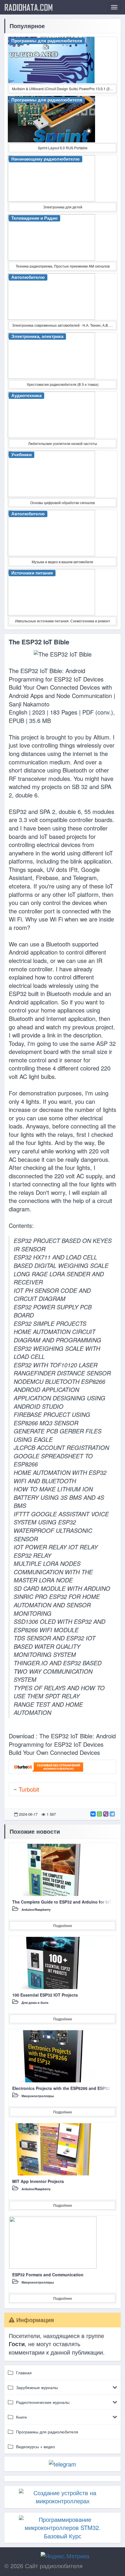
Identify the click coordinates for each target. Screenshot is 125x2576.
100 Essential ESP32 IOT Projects (45, 1995)
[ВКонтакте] (93, 1814)
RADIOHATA (29, 7)
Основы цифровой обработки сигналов (63, 502)
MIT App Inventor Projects (38, 2181)
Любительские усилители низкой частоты (63, 443)
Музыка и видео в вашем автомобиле (63, 562)
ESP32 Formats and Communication (48, 2275)
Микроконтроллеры (38, 2096)
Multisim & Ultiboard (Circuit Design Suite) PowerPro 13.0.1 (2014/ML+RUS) (64, 89)
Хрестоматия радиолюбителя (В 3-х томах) (63, 384)
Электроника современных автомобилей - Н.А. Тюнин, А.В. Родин (64, 325)
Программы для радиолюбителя (47, 2432)
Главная (24, 2373)
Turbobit (29, 1789)
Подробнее (63, 1925)
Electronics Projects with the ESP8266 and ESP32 (61, 2088)
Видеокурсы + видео (35, 2446)
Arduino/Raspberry (36, 1909)
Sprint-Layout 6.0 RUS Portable (63, 148)
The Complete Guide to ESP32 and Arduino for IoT (62, 1902)
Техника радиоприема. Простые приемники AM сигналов (63, 266)
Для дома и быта (35, 2003)
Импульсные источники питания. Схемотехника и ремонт (63, 621)
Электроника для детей (63, 207)
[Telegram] (112, 1814)
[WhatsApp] (99, 1814)
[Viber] (106, 1814)
